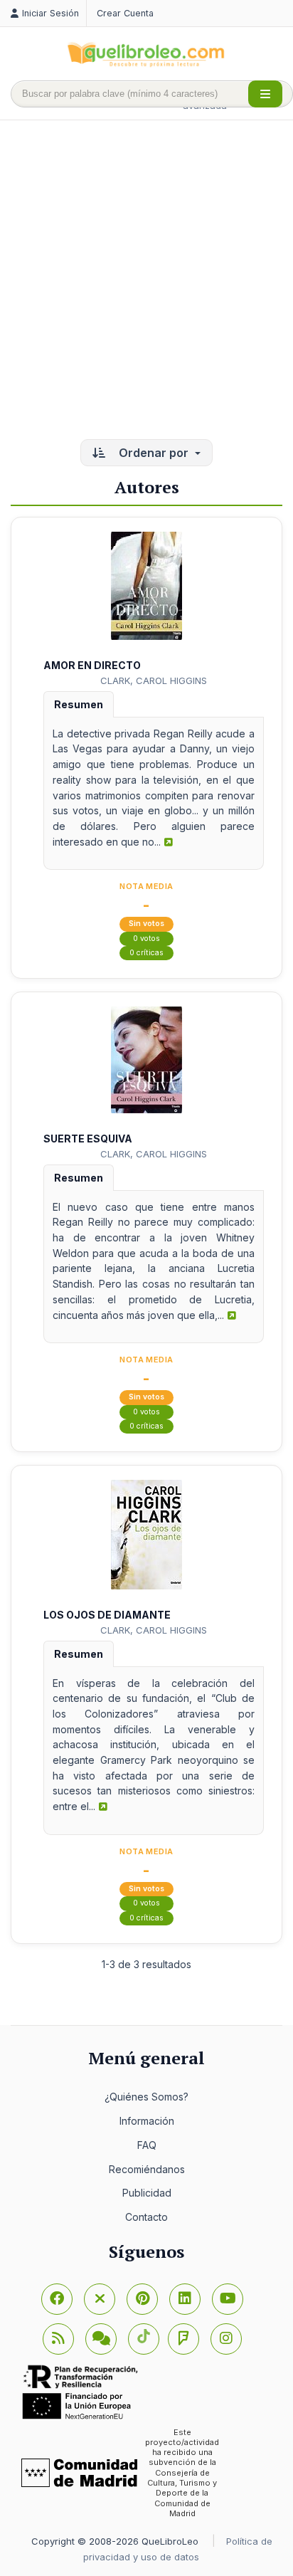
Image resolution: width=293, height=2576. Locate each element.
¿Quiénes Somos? (146, 2097)
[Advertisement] (146, 281)
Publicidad (147, 2193)
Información (147, 2121)
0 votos (146, 939)
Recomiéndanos (147, 2169)
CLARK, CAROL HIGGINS (154, 680)
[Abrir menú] (265, 94)
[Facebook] (57, 2299)
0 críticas (146, 953)
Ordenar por (154, 453)
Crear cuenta (125, 13)
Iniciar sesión (50, 13)
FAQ (147, 2145)
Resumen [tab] (79, 704)
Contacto (146, 2217)
